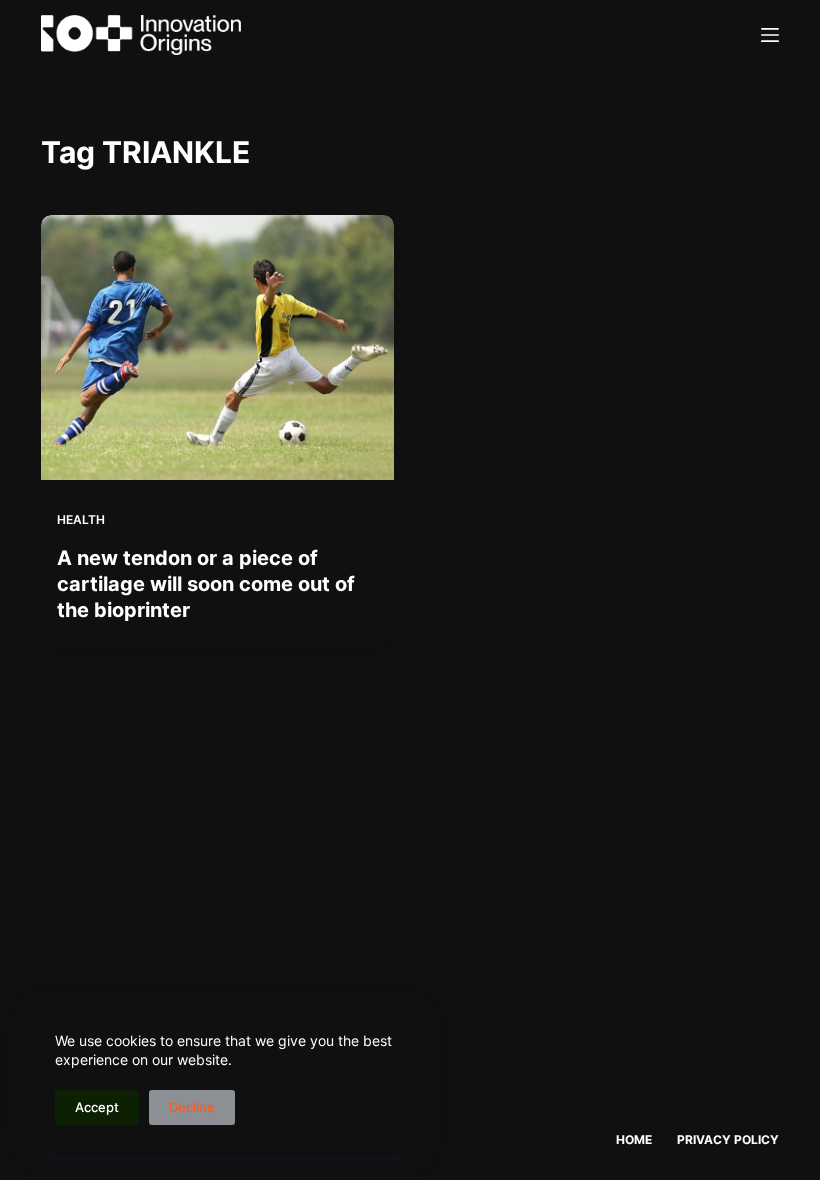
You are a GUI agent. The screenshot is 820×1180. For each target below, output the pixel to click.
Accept (97, 1107)
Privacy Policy (728, 1139)
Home (634, 1139)
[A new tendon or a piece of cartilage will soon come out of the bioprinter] (217, 347)
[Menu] (770, 35)
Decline (192, 1107)
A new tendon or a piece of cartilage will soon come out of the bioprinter (206, 584)
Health (81, 519)
